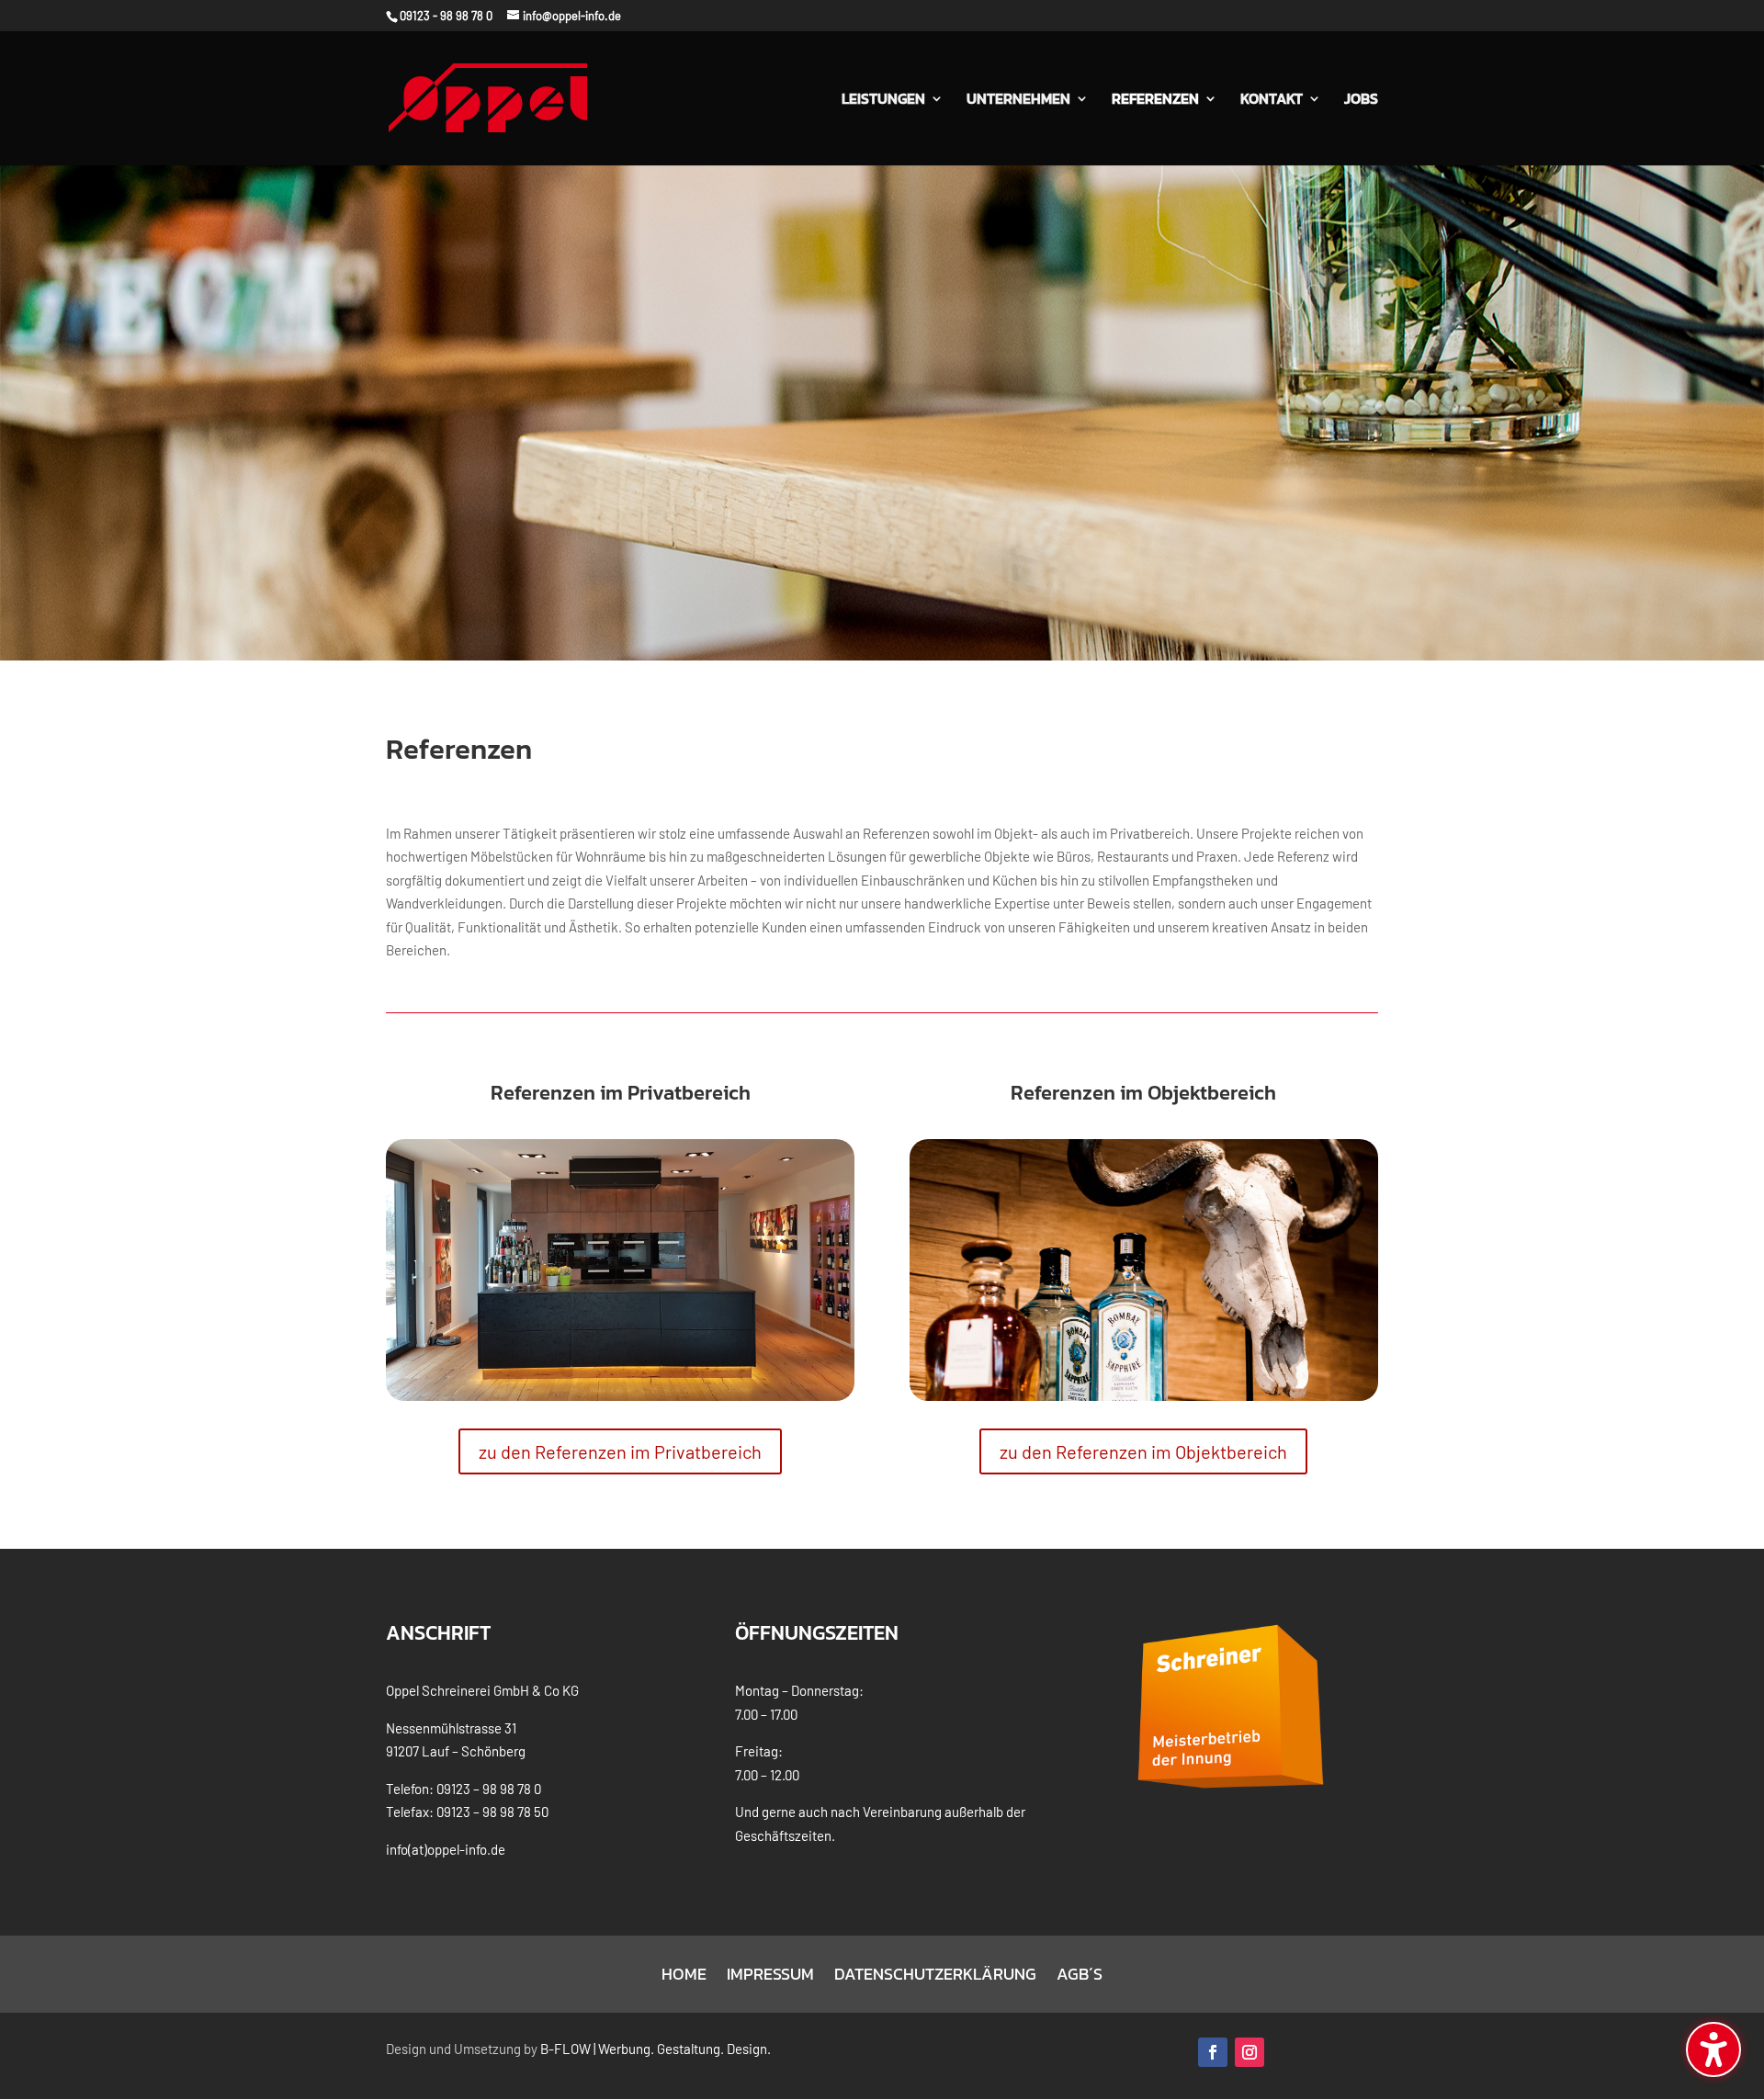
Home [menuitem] (684, 1977)
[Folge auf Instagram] (1249, 2052)
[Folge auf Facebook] (1213, 2052)
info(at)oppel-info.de (446, 1849)
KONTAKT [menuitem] (1272, 101)
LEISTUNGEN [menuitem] (883, 101)
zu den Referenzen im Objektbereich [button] (1143, 1451)
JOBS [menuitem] (1361, 101)
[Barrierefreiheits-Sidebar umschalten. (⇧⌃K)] (1713, 2049)
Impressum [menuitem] (770, 1977)
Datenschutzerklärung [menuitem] (935, 1977)
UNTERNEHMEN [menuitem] (1018, 101)
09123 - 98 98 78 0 (446, 16)
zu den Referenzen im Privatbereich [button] (620, 1451)
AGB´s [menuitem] (1080, 1977)
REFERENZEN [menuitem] (1155, 101)
